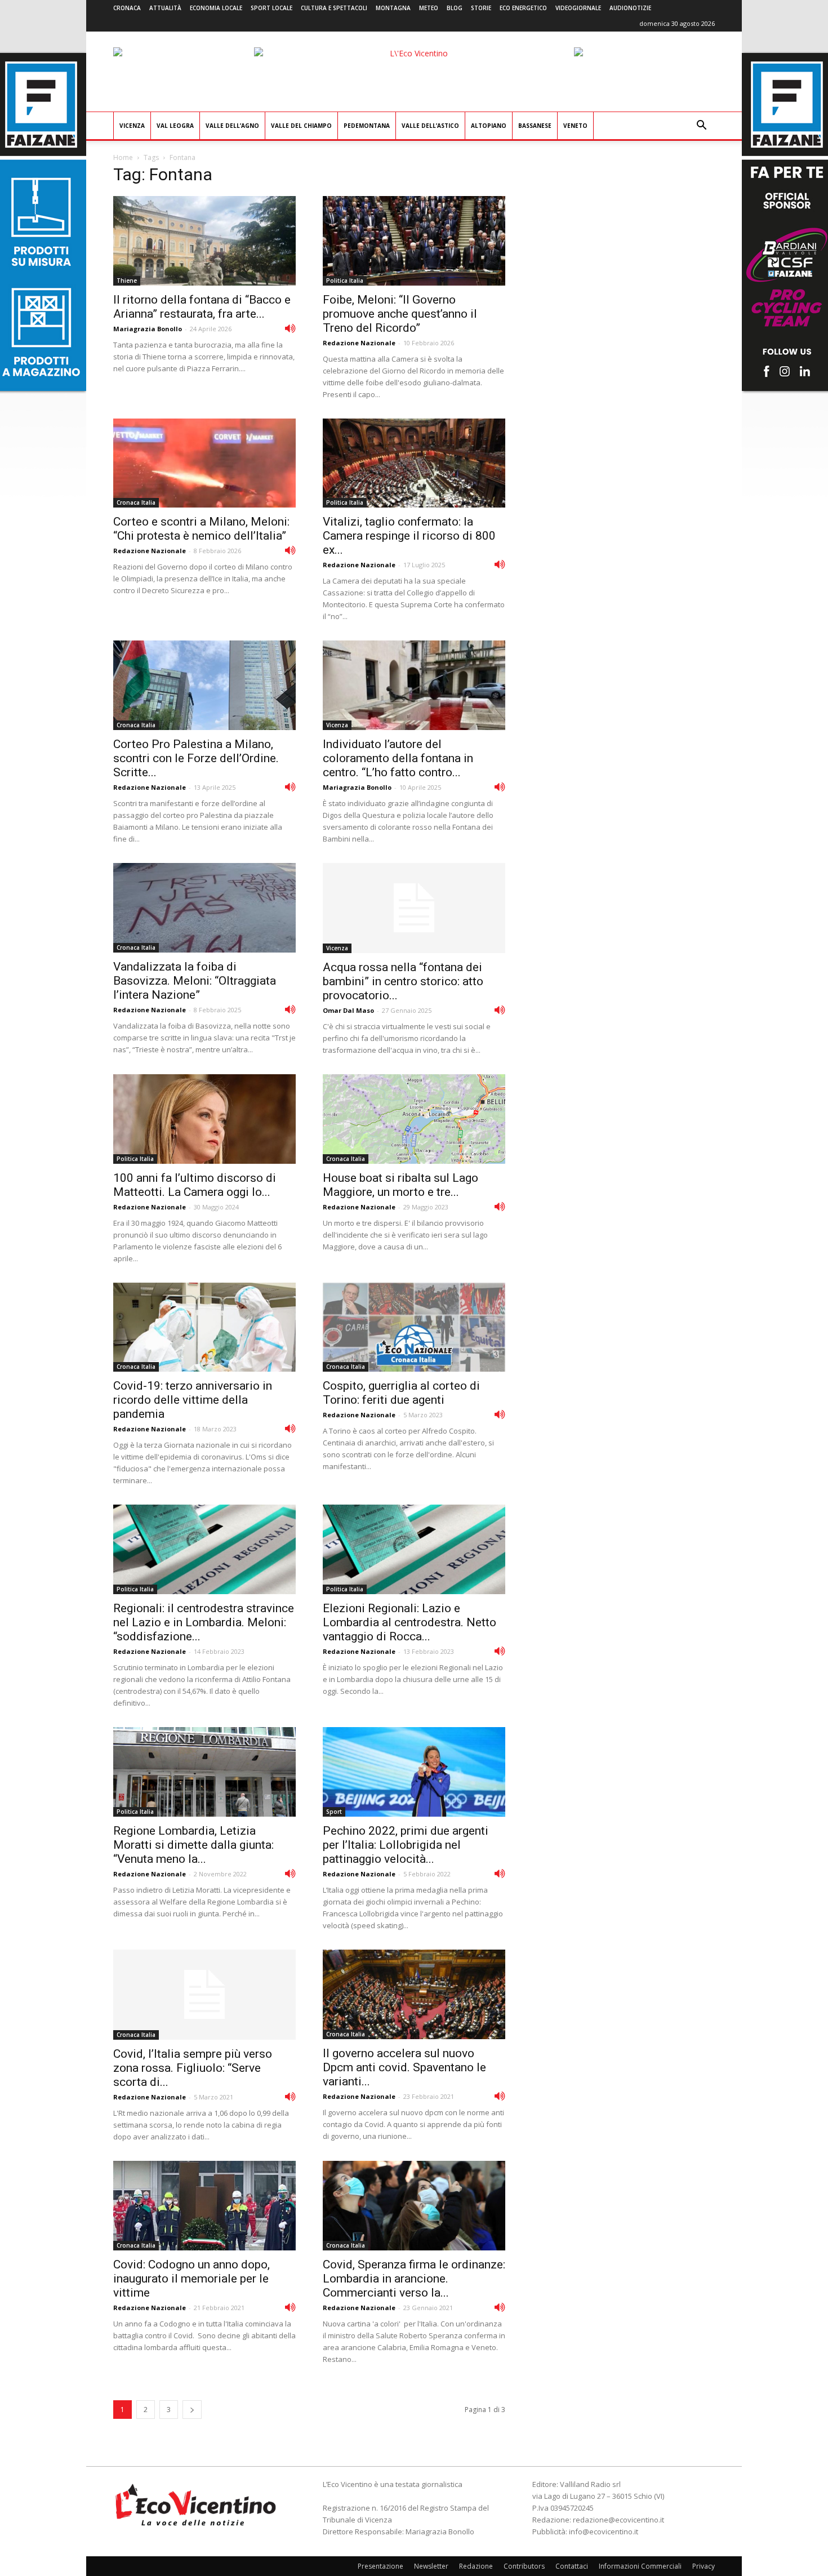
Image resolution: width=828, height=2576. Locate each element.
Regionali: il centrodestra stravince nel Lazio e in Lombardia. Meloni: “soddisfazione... (204, 1622)
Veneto (575, 126)
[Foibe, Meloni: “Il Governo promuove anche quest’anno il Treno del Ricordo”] (414, 241)
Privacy (704, 2566)
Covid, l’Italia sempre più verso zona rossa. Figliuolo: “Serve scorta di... (193, 2068)
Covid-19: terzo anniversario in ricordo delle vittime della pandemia (193, 1400)
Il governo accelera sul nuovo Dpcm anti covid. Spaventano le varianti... (404, 2067)
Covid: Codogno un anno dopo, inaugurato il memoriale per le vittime (192, 2279)
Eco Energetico (523, 8)
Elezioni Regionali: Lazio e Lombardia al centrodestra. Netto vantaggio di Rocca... (409, 1622)
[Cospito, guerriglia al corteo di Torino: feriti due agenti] (414, 1327)
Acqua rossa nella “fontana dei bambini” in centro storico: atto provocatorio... (403, 981)
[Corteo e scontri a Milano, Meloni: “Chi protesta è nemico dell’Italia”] (204, 463)
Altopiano (489, 126)
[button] (701, 126)
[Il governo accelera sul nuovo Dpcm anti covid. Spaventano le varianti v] (414, 1994)
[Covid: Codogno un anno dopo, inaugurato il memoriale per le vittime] (204, 2206)
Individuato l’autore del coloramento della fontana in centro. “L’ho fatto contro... (398, 758)
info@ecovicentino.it (604, 2531)
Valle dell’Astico (430, 126)
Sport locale (271, 8)
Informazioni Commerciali (640, 2566)
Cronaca (127, 8)
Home (123, 157)
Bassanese (535, 126)
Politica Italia (345, 281)
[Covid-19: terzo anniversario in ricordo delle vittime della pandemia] (204, 1327)
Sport (334, 1812)
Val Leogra (175, 126)
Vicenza (132, 126)
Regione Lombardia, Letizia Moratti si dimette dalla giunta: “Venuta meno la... (193, 1845)
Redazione (476, 2566)
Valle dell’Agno (232, 126)
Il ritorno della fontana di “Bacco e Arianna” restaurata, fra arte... (202, 307)
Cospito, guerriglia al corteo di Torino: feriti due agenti (401, 1393)
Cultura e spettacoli (334, 8)
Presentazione (380, 2566)
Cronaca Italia (136, 502)
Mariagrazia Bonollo (148, 329)
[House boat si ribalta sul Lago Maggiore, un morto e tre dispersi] (414, 1119)
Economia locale (216, 8)
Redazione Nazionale (359, 343)
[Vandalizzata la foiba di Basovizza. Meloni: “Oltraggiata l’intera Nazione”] (204, 908)
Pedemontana (367, 126)
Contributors (524, 2566)
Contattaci (572, 2566)
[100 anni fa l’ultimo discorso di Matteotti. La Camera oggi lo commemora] (204, 1119)
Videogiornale (578, 8)
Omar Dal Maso (348, 1010)
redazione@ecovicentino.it (618, 2520)
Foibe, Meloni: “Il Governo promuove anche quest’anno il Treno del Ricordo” (400, 314)
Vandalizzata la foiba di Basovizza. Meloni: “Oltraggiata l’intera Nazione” (195, 981)
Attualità (165, 8)
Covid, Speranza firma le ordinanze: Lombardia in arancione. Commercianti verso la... (414, 2279)
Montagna (393, 8)
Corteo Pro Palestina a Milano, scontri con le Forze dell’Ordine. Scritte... (196, 758)
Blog (455, 8)
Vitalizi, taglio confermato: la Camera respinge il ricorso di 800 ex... (409, 536)
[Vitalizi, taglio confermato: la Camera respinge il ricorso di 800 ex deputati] (414, 463)
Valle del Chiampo (301, 126)
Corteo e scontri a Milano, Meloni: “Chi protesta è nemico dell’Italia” (201, 529)
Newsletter (431, 2566)
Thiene (127, 281)
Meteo (429, 8)
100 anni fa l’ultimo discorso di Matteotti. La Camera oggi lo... (195, 1185)
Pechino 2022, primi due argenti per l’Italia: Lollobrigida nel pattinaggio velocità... (406, 1845)
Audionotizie (630, 8)
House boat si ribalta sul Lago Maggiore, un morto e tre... (400, 1185)
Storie (481, 8)
